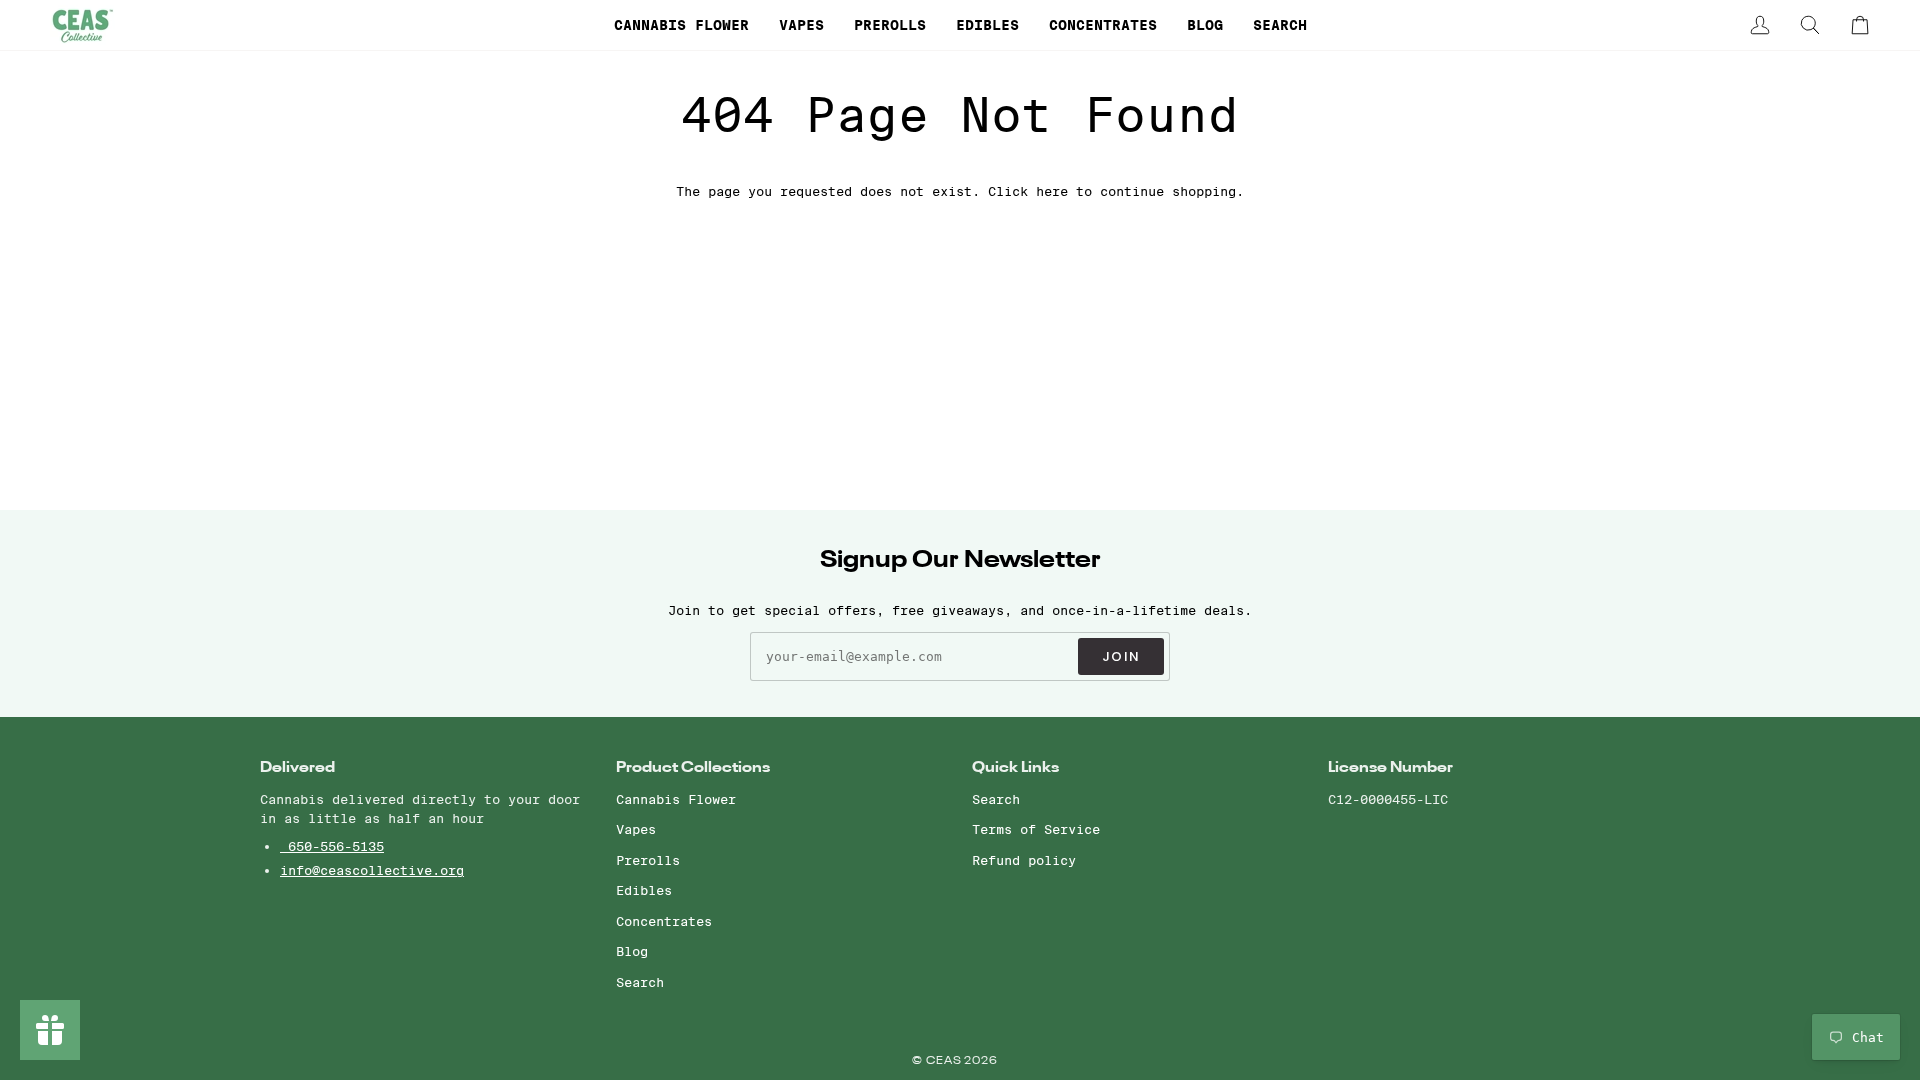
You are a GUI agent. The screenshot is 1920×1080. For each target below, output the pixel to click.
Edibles (644, 890)
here (1052, 191)
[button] (681, 25)
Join (1121, 656)
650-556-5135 (332, 846)
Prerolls (648, 860)
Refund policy (1024, 860)
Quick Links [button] (1015, 767)
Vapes (636, 829)
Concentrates (664, 921)
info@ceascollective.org (372, 870)
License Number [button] (1390, 767)
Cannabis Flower (676, 799)
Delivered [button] (297, 767)
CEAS (945, 1061)
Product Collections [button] (693, 767)
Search (640, 982)
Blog (632, 951)
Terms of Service (1036, 829)
